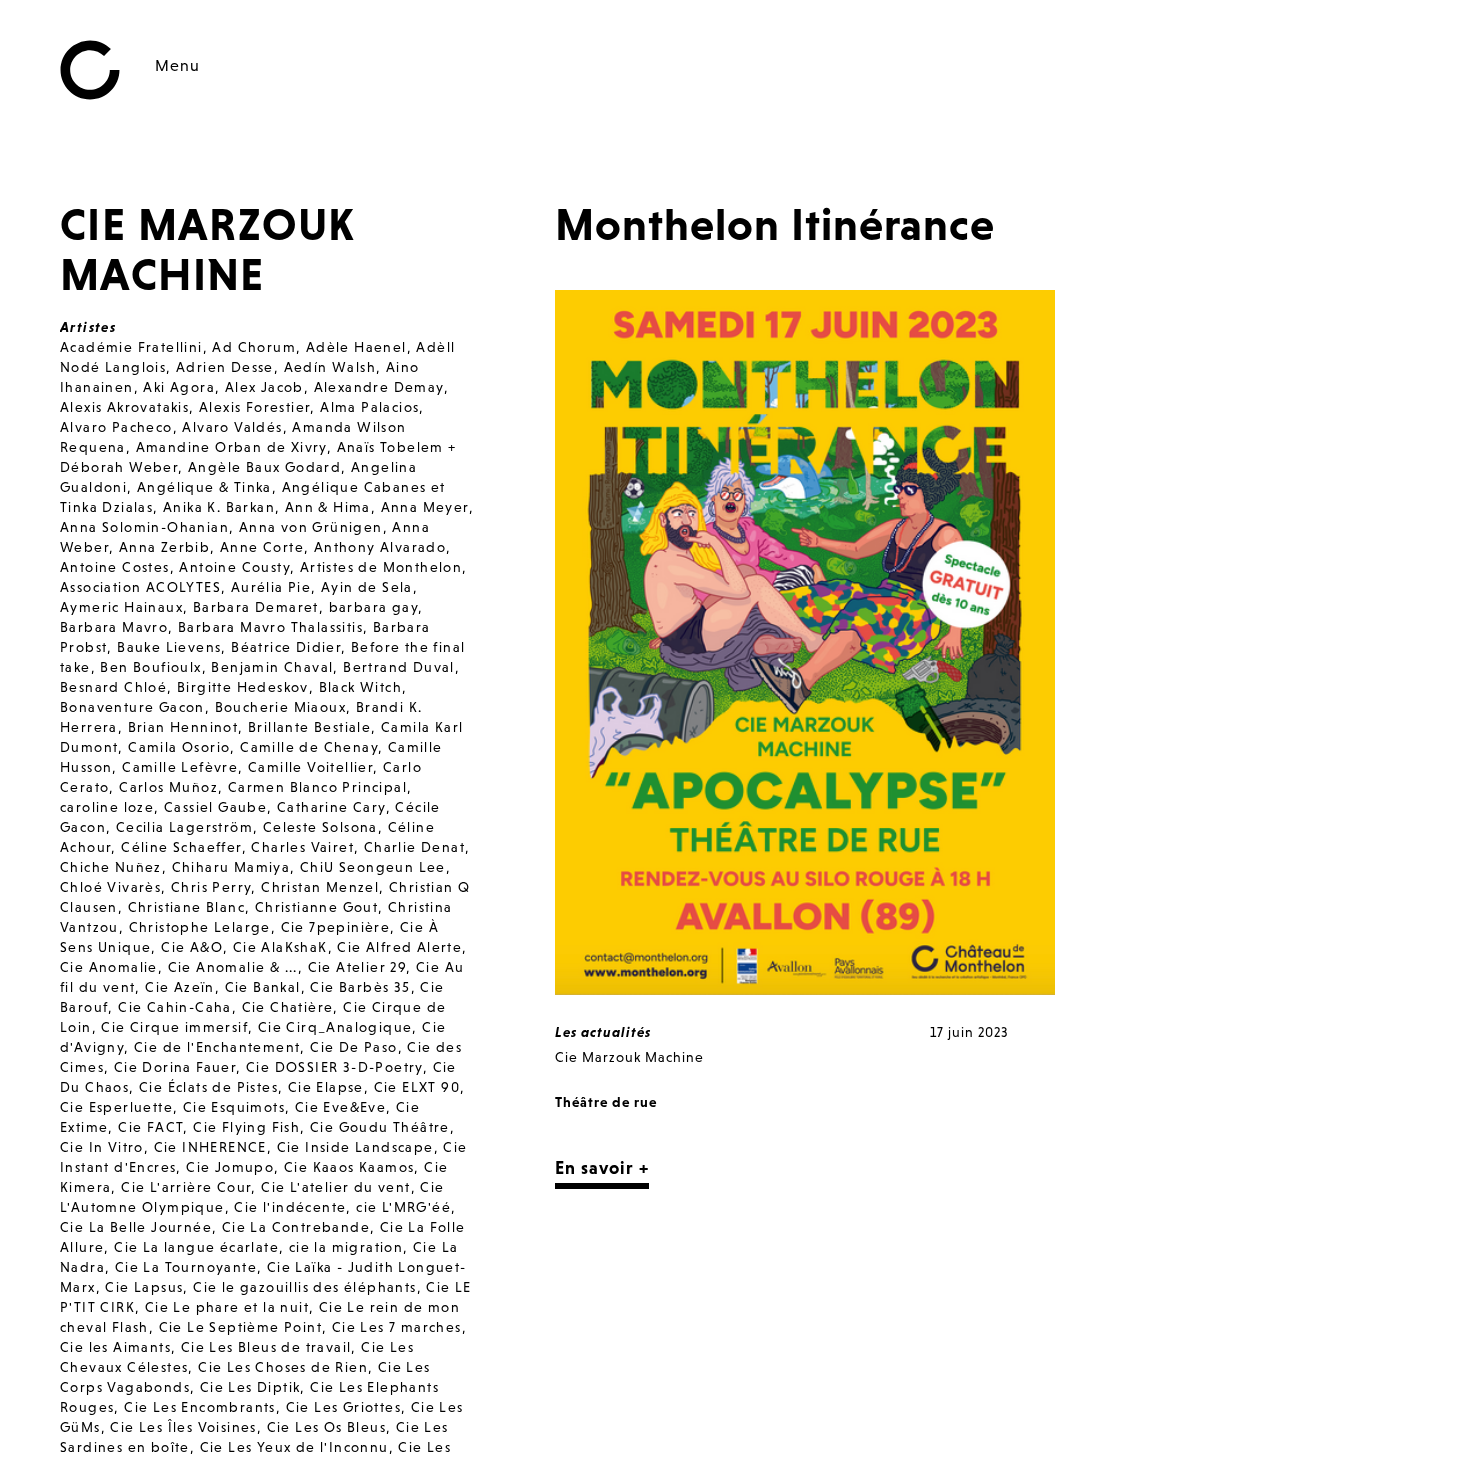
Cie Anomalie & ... (233, 967)
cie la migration (346, 1247)
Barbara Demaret (256, 607)
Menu (177, 65)
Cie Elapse (326, 1087)
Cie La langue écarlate (196, 1247)
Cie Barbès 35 (360, 987)
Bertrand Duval (399, 667)
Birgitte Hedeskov (243, 687)
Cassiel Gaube (215, 807)
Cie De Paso (353, 1047)
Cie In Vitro (102, 1147)
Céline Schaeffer (181, 847)
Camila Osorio (179, 747)
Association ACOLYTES (140, 587)
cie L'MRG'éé (403, 1207)
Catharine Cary (331, 807)
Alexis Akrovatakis (124, 407)
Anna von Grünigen (311, 527)
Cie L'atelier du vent (335, 1187)
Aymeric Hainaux (121, 607)
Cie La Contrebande (296, 1227)
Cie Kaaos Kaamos (349, 1167)
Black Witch (360, 687)
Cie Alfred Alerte (399, 947)
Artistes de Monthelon (381, 567)
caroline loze (107, 807)
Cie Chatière (288, 1007)
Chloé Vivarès (110, 887)
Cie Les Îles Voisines (183, 1427)
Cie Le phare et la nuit (227, 1307)
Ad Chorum (254, 347)
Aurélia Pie (271, 587)
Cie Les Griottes (343, 1407)
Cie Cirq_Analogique (335, 1027)
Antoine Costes (115, 567)
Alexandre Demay (379, 387)
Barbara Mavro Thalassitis (270, 627)
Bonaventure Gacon (132, 707)
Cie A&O (192, 947)
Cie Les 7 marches (397, 1327)
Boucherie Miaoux (280, 707)
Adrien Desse (225, 367)
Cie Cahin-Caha (175, 1007)
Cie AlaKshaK (280, 947)
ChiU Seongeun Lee (373, 867)
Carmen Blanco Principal (317, 787)
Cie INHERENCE (210, 1147)
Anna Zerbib (164, 547)
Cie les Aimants (115, 1347)
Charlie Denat (414, 847)
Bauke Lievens (169, 647)
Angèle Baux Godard (264, 467)
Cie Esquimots (234, 1107)
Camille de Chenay (309, 747)
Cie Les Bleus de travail (266, 1347)
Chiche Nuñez (111, 867)
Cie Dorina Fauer (175, 1067)
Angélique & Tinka (204, 487)
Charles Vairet (302, 847)
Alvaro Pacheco (116, 427)
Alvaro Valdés (232, 427)
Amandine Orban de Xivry (231, 447)
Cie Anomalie (109, 967)
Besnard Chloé (113, 687)
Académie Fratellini (131, 347)
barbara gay (373, 607)
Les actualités (603, 1032)
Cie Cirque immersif (174, 1027)
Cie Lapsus (144, 1287)
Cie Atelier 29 (357, 967)
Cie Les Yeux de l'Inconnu (294, 1447)
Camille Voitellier (310, 767)
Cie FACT (150, 1127)
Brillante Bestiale (309, 727)
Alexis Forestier (254, 407)
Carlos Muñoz (168, 787)
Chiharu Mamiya (231, 867)
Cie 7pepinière (336, 927)
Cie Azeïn (180, 987)
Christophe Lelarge (200, 927)
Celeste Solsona (320, 827)
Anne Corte (262, 547)
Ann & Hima (328, 507)
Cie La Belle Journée (136, 1227)
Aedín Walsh (330, 367)
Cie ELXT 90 (417, 1087)
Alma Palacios (369, 407)
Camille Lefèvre (180, 767)
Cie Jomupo (230, 1167)
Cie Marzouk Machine (629, 1057)
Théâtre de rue (606, 1102)
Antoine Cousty (234, 567)
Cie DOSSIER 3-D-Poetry (334, 1067)
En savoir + (602, 1167)
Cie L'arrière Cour (186, 1187)
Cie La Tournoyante (186, 1267)
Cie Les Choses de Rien (283, 1367)
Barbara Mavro (114, 627)
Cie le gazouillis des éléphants (304, 1287)
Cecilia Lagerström (184, 827)
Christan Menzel (320, 887)
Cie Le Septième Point (240, 1327)
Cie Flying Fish (246, 1127)
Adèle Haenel (356, 347)
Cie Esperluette (116, 1107)
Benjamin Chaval (272, 667)
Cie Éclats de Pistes (208, 1087)
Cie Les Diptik (250, 1387)
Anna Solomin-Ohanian (144, 527)
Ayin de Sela (367, 587)
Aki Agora (179, 387)
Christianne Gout (316, 907)
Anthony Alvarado (380, 547)
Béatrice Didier (286, 647)
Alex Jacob (264, 387)
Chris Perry (211, 887)
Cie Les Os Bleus (326, 1427)
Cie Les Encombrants (200, 1407)
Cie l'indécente (290, 1207)
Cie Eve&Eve (340, 1107)
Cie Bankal (263, 987)
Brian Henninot (183, 727)
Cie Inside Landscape (355, 1147)
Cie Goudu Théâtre (380, 1127)
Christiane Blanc (186, 907)
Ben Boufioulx (150, 667)
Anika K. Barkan (219, 507)
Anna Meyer (425, 507)
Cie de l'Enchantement (217, 1047)
